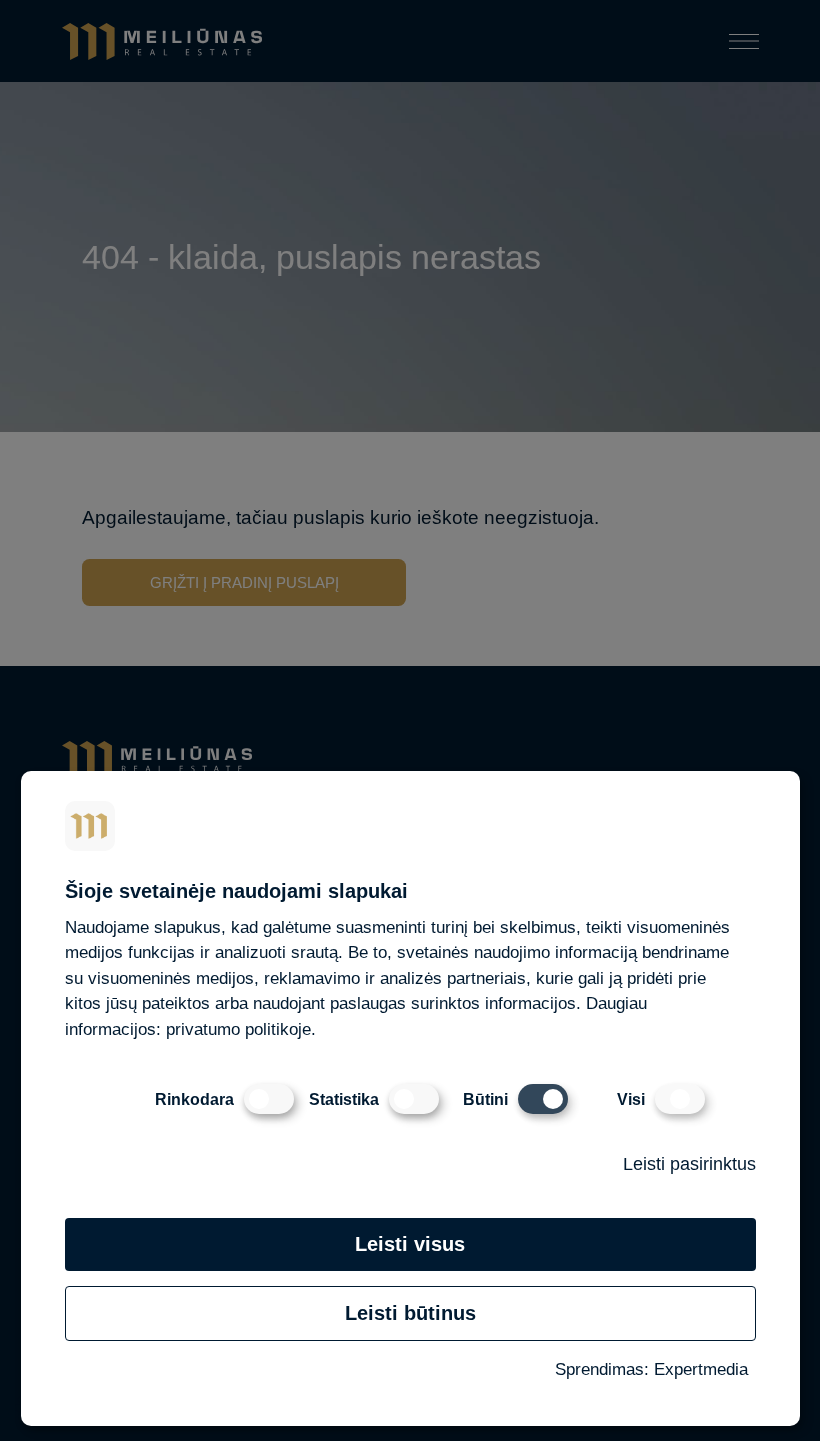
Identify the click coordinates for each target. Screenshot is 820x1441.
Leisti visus (410, 1244)
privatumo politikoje (238, 1029)
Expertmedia (701, 1369)
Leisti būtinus (410, 1313)
